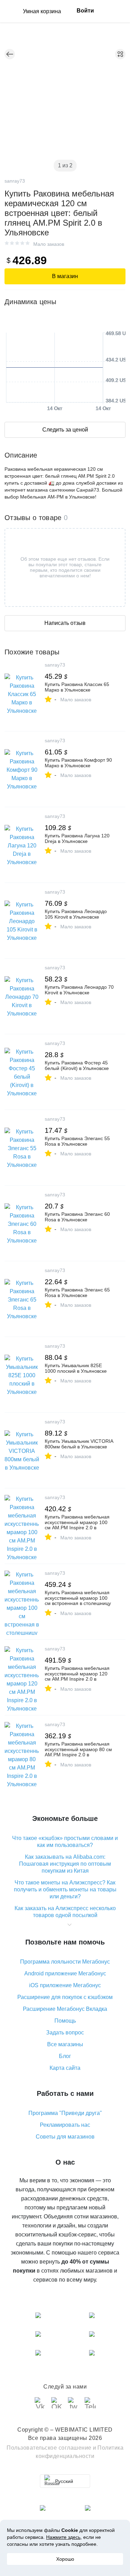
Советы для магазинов (65, 2137)
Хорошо (65, 2559)
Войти (85, 11)
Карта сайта (65, 2068)
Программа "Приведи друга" (65, 2113)
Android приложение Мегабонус (65, 1973)
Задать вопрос (65, 2033)
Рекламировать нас (65, 2125)
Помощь (65, 2021)
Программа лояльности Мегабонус (65, 1962)
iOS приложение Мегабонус (65, 1985)
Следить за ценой (65, 430)
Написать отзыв (65, 623)
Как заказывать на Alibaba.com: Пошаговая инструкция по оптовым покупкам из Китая (65, 1864)
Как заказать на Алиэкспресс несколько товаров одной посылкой (65, 1912)
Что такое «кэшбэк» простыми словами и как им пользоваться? (65, 1842)
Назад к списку (10, 54)
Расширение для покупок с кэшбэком (65, 1997)
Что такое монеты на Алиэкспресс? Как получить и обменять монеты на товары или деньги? (65, 1889)
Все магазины (65, 2044)
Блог (65, 2056)
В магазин (65, 276)
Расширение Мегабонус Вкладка (65, 2009)
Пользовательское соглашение (49, 2448)
